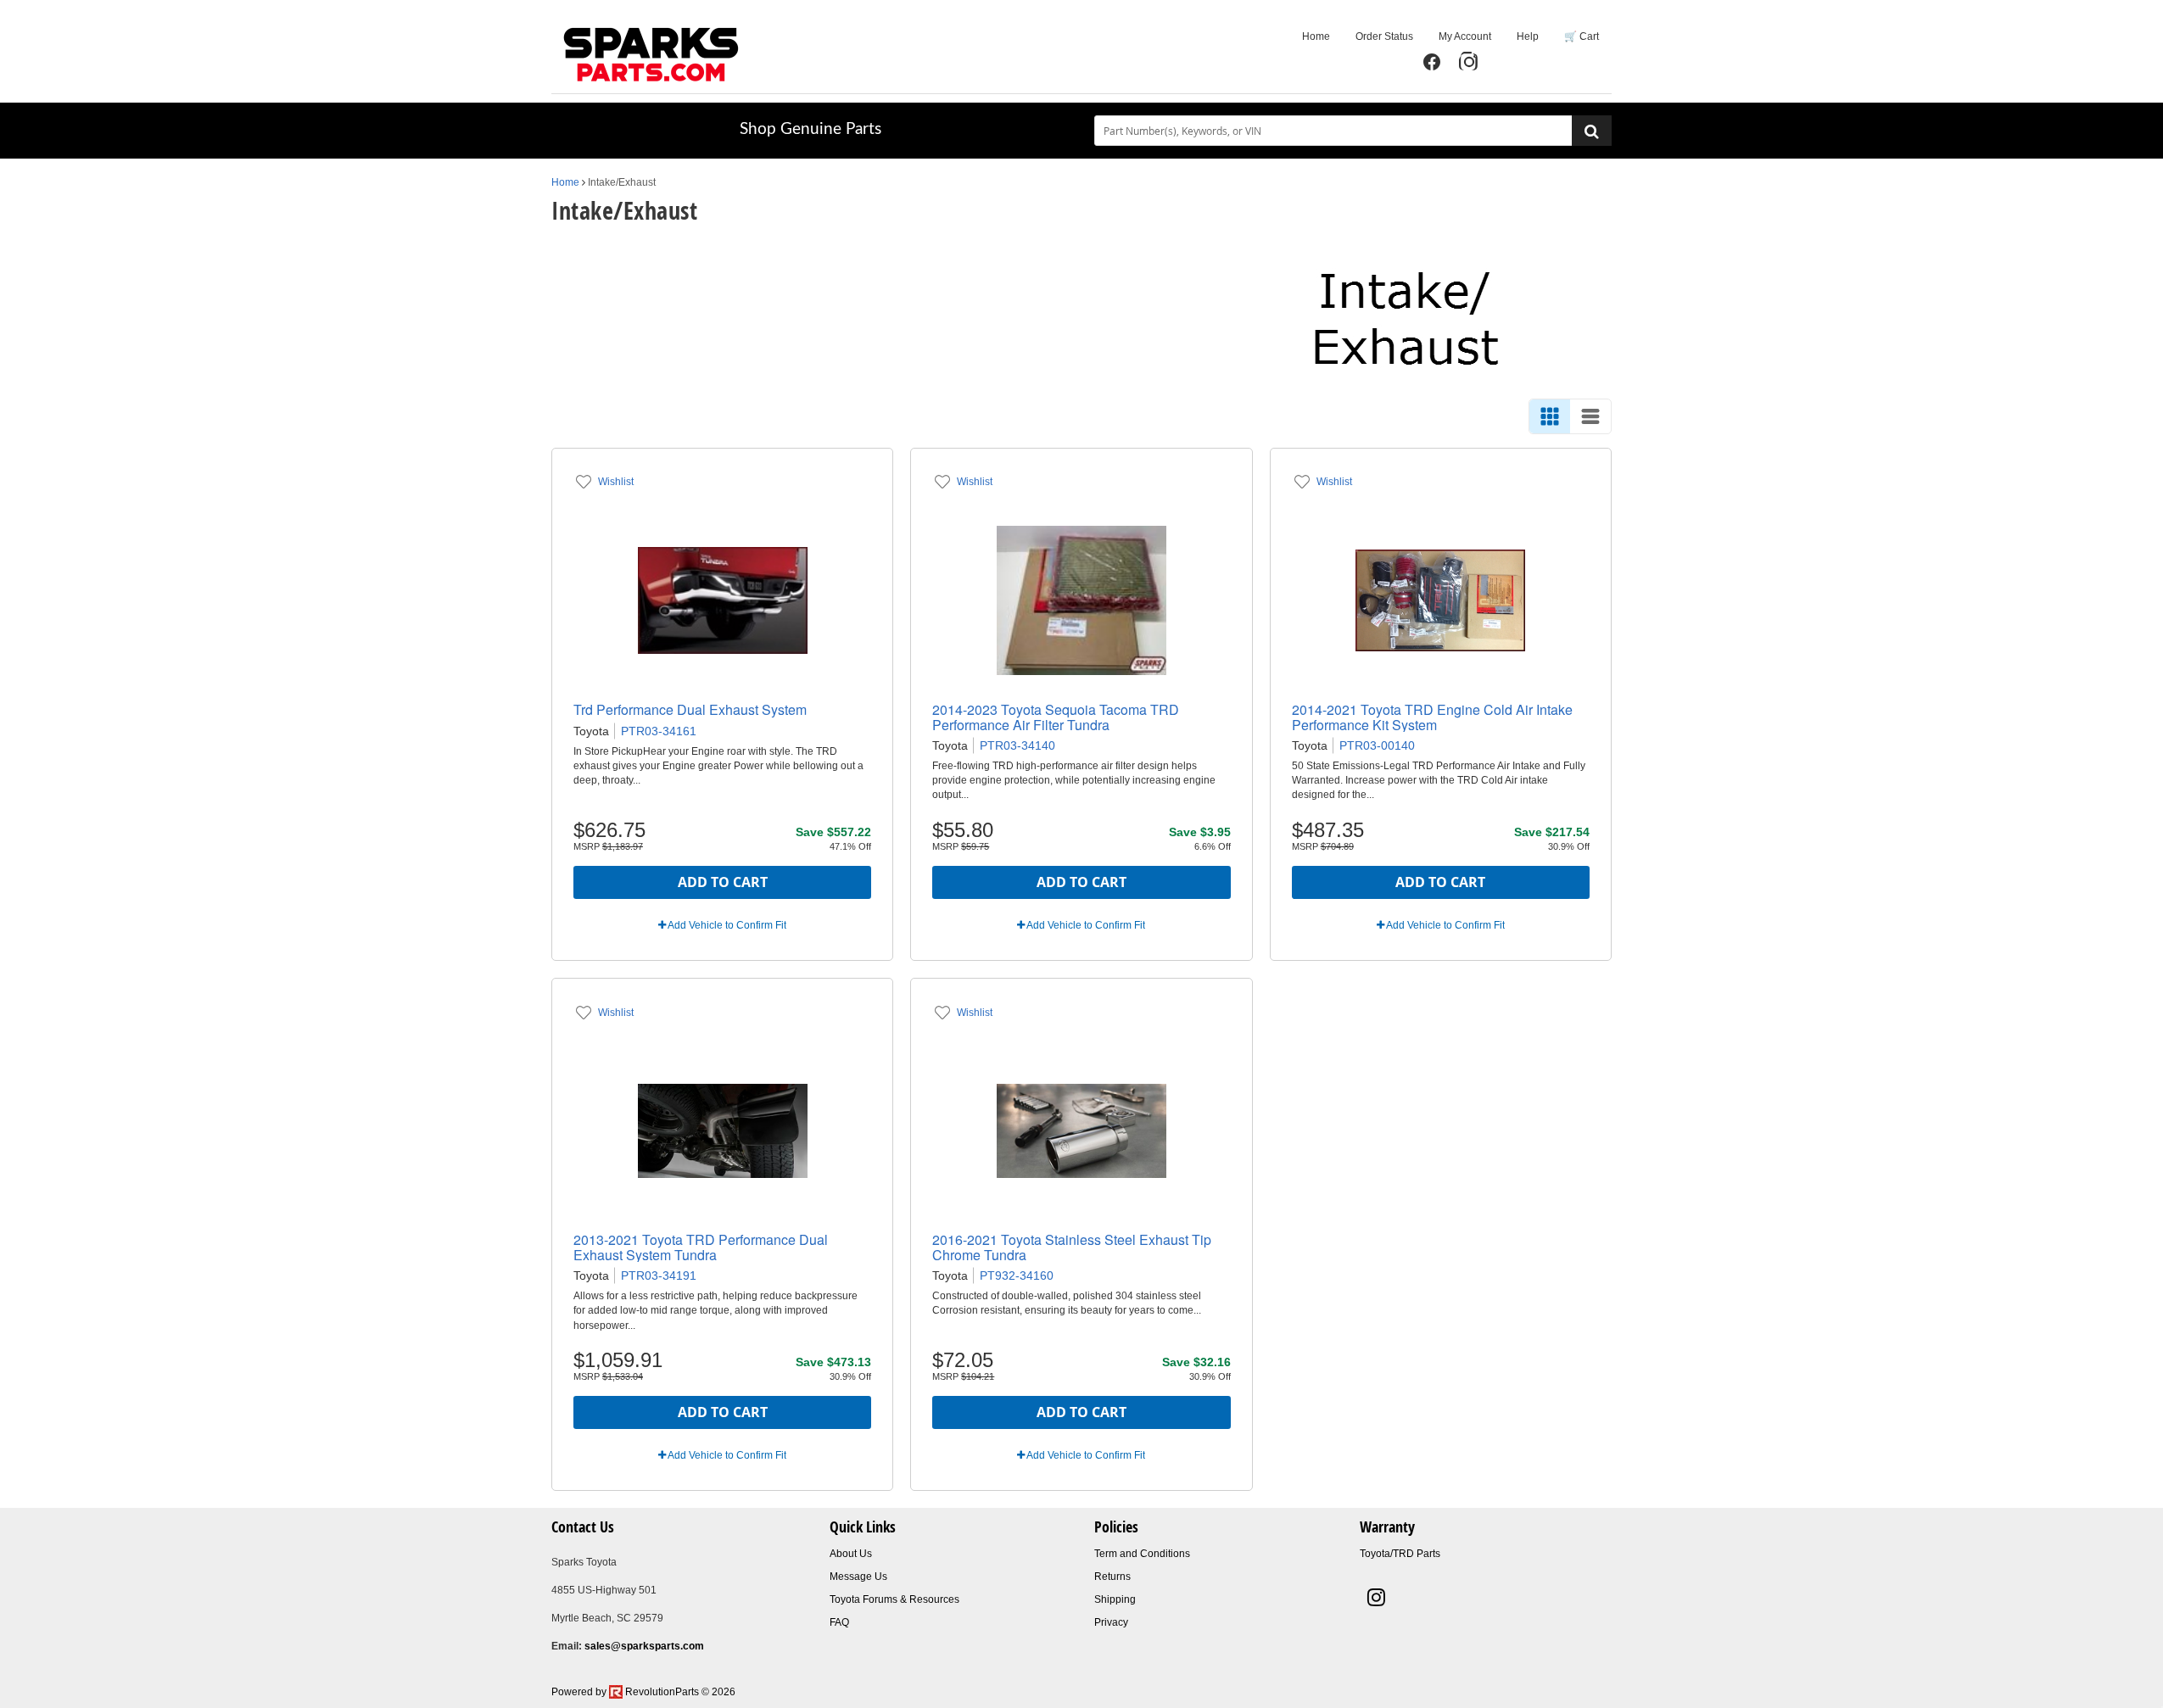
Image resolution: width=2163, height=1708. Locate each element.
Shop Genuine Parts (810, 129)
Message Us (858, 1577)
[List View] (1590, 416)
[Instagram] (1469, 62)
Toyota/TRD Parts (1400, 1554)
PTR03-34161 (659, 731)
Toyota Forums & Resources (894, 1599)
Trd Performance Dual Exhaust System (690, 709)
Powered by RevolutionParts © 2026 (643, 1692)
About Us (851, 1554)
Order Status (1384, 36)
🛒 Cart (1582, 36)
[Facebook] (1432, 62)
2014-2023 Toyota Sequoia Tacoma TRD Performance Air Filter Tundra (1056, 717)
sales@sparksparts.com (644, 1646)
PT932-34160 (1017, 1275)
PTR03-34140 (1017, 745)
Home (1316, 36)
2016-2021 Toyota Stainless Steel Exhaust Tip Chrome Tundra (1072, 1247)
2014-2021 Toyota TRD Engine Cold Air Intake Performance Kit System (1432, 717)
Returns (1112, 1577)
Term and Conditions (1142, 1554)
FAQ (839, 1622)
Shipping (1115, 1599)
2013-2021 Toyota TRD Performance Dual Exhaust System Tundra (701, 1247)
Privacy (1111, 1622)
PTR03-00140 (1377, 745)
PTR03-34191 (659, 1275)
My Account (1465, 36)
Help (1528, 36)
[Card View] (1550, 416)
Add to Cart (723, 882)
